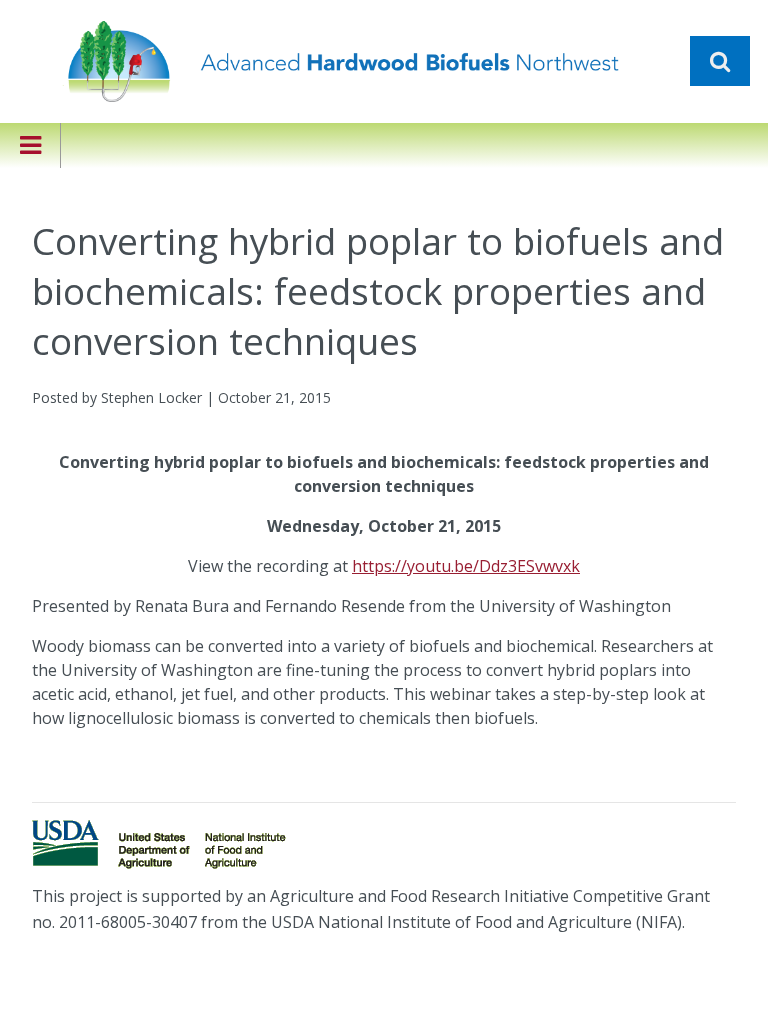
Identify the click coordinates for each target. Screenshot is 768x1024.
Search (720, 61)
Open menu (30, 158)
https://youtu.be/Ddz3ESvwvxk (466, 566)
